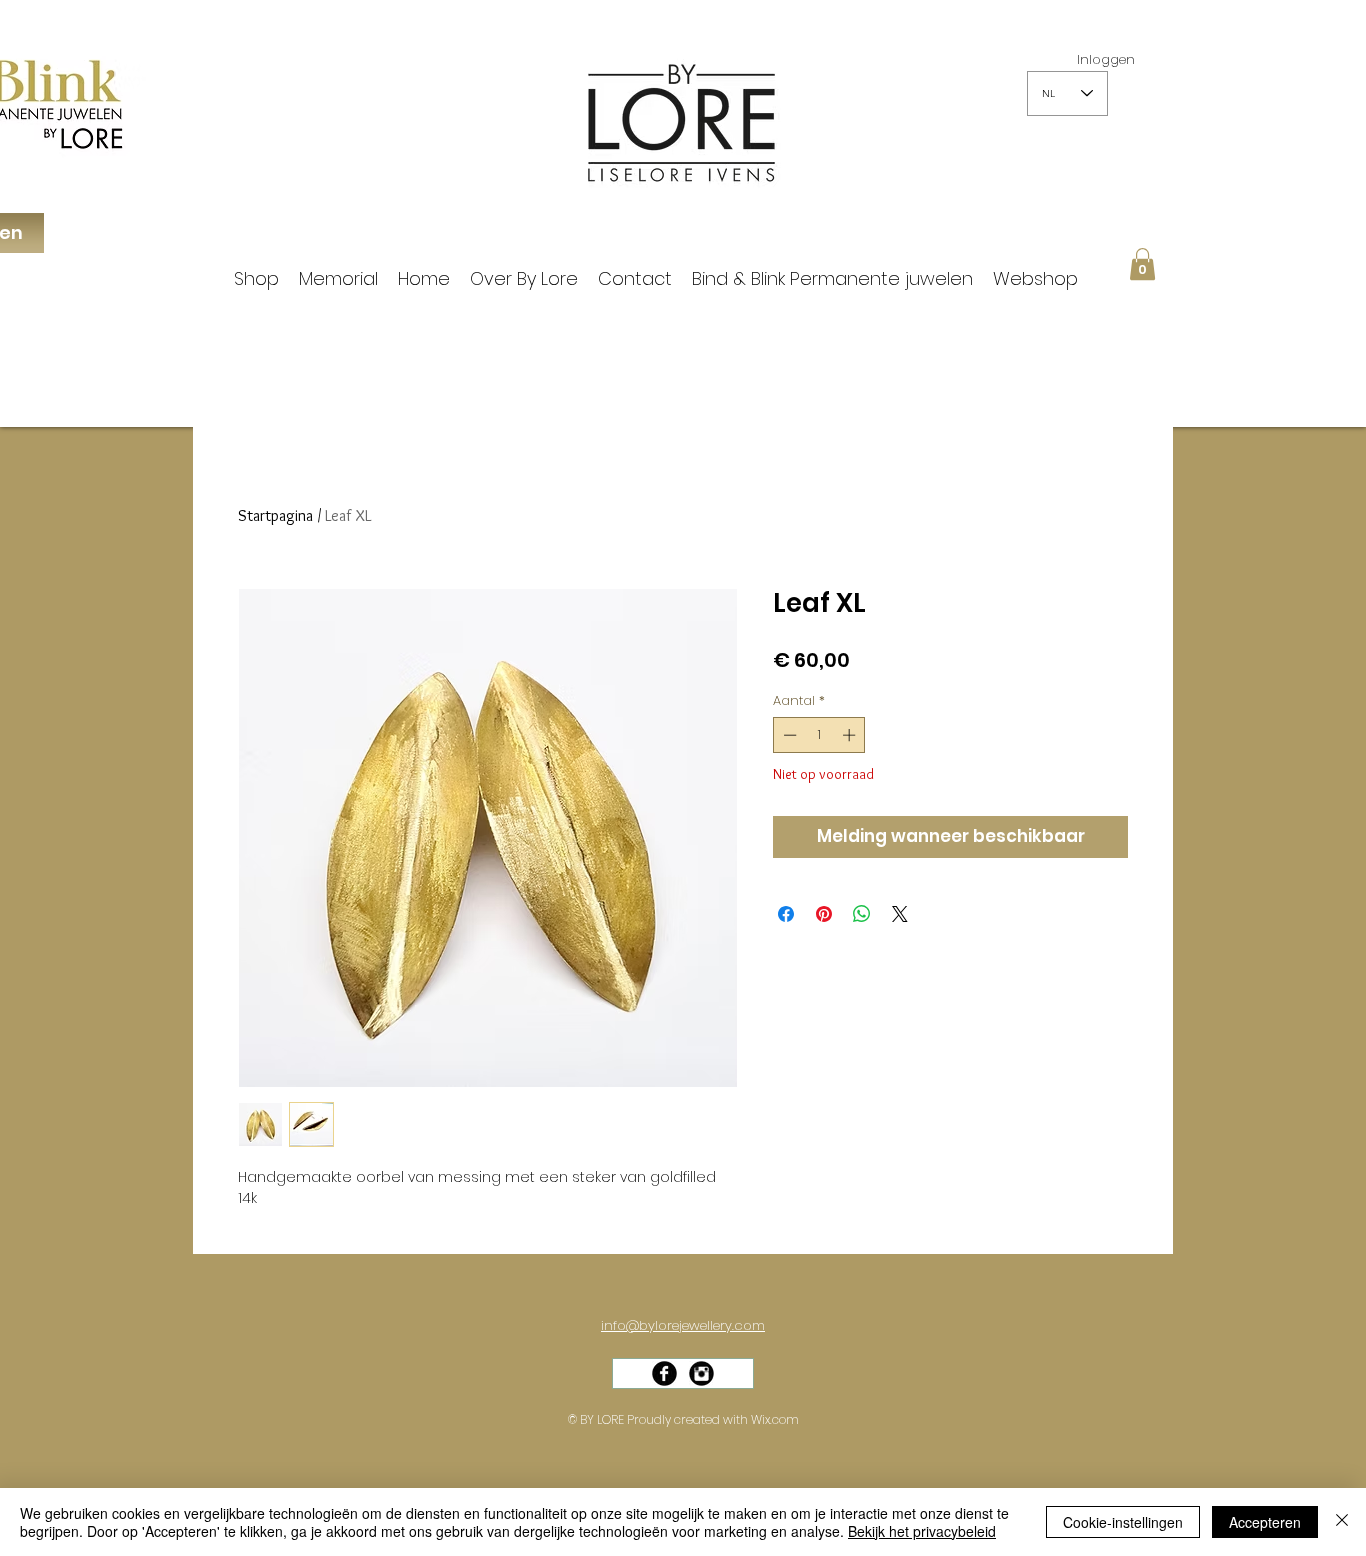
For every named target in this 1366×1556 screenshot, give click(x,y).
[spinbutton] (819, 735)
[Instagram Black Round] (701, 1373)
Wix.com (775, 1419)
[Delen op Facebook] (786, 914)
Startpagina (275, 515)
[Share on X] (900, 914)
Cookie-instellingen (1123, 1522)
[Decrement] (788, 735)
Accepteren (1265, 1522)
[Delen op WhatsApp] (862, 914)
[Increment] (851, 735)
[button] (1142, 264)
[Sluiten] (1342, 1522)
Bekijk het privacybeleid (922, 1531)
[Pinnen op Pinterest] (824, 914)
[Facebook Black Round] (664, 1373)
